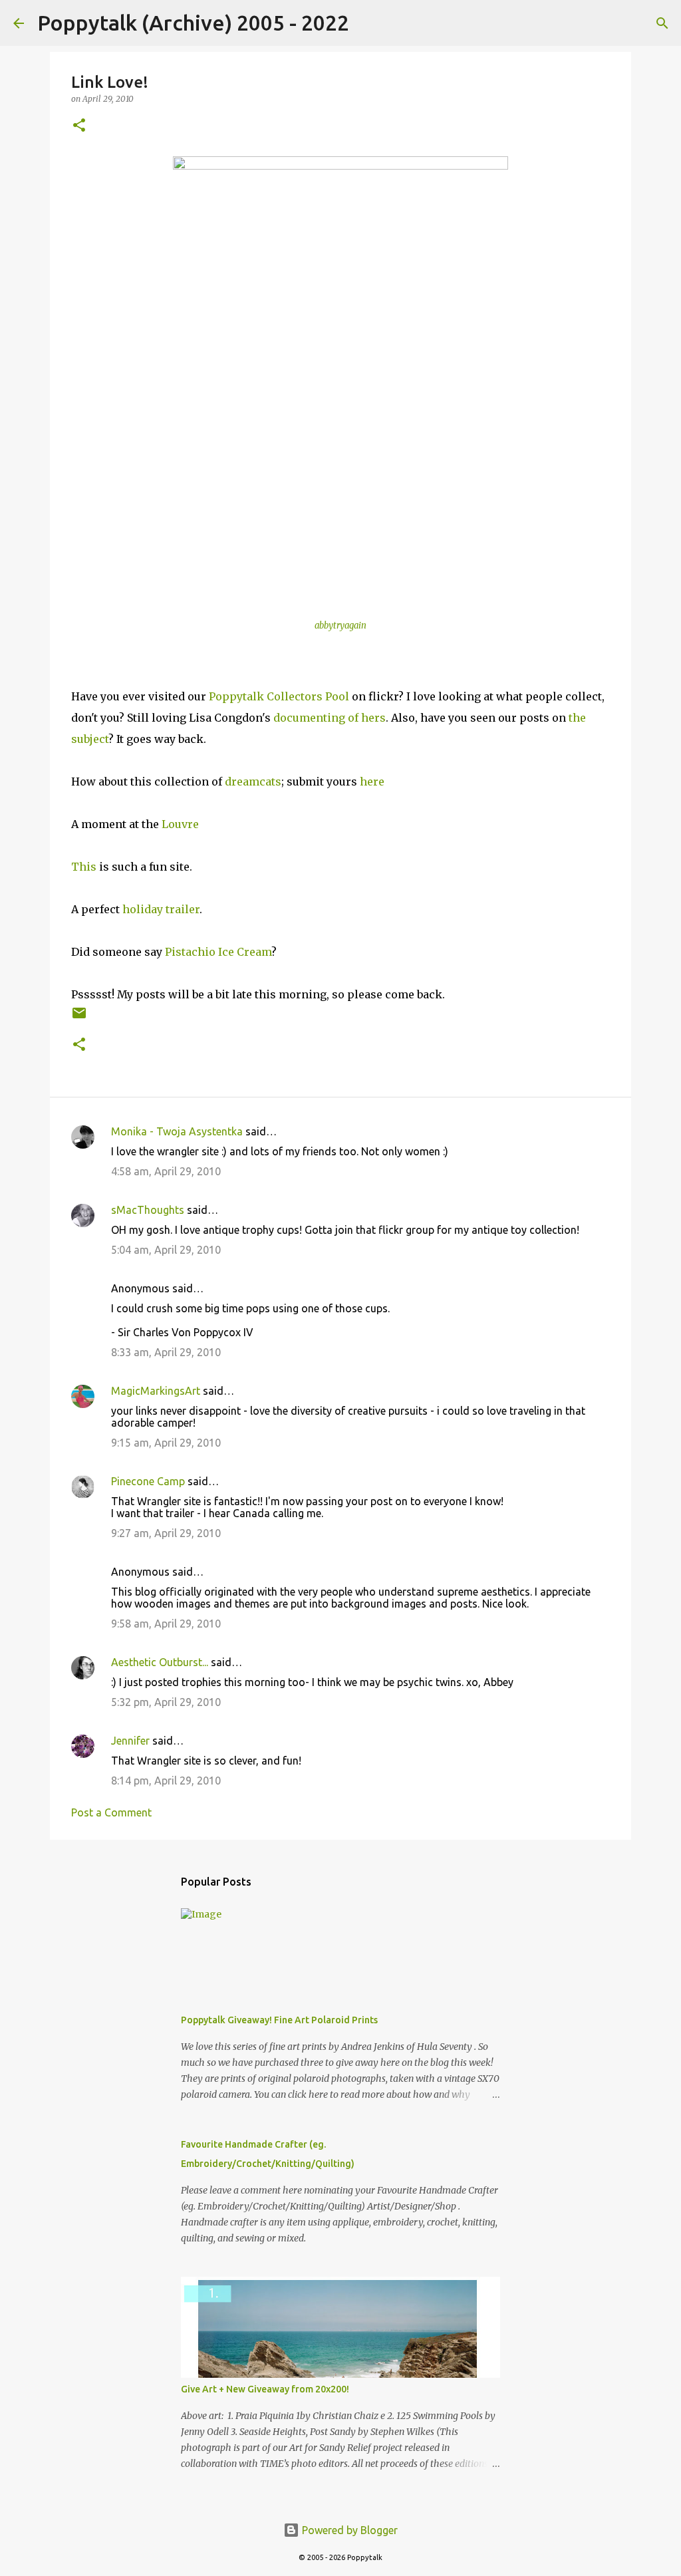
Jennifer (130, 1741)
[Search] (368, 23)
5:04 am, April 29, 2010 (166, 1250)
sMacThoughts (148, 1210)
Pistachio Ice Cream (218, 952)
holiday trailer (161, 909)
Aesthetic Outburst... (160, 1662)
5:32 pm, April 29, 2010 (166, 1702)
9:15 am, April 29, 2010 (166, 1443)
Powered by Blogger (348, 2530)
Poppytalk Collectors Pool (279, 696)
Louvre (180, 824)
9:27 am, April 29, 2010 (166, 1533)
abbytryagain (340, 626)
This (84, 867)
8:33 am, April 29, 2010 (166, 1352)
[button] (79, 126)
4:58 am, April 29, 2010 (166, 1171)
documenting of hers (330, 718)
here (372, 782)
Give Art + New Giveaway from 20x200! (265, 2389)
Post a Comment (111, 1812)
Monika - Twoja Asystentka (177, 1131)
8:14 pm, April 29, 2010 (166, 1781)
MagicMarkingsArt (156, 1391)
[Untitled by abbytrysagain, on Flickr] (340, 382)
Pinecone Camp (148, 1481)
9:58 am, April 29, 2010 (166, 1624)
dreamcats (253, 782)
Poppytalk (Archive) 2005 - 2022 (193, 23)
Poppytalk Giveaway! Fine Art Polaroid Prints (279, 2020)
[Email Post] (79, 1018)
